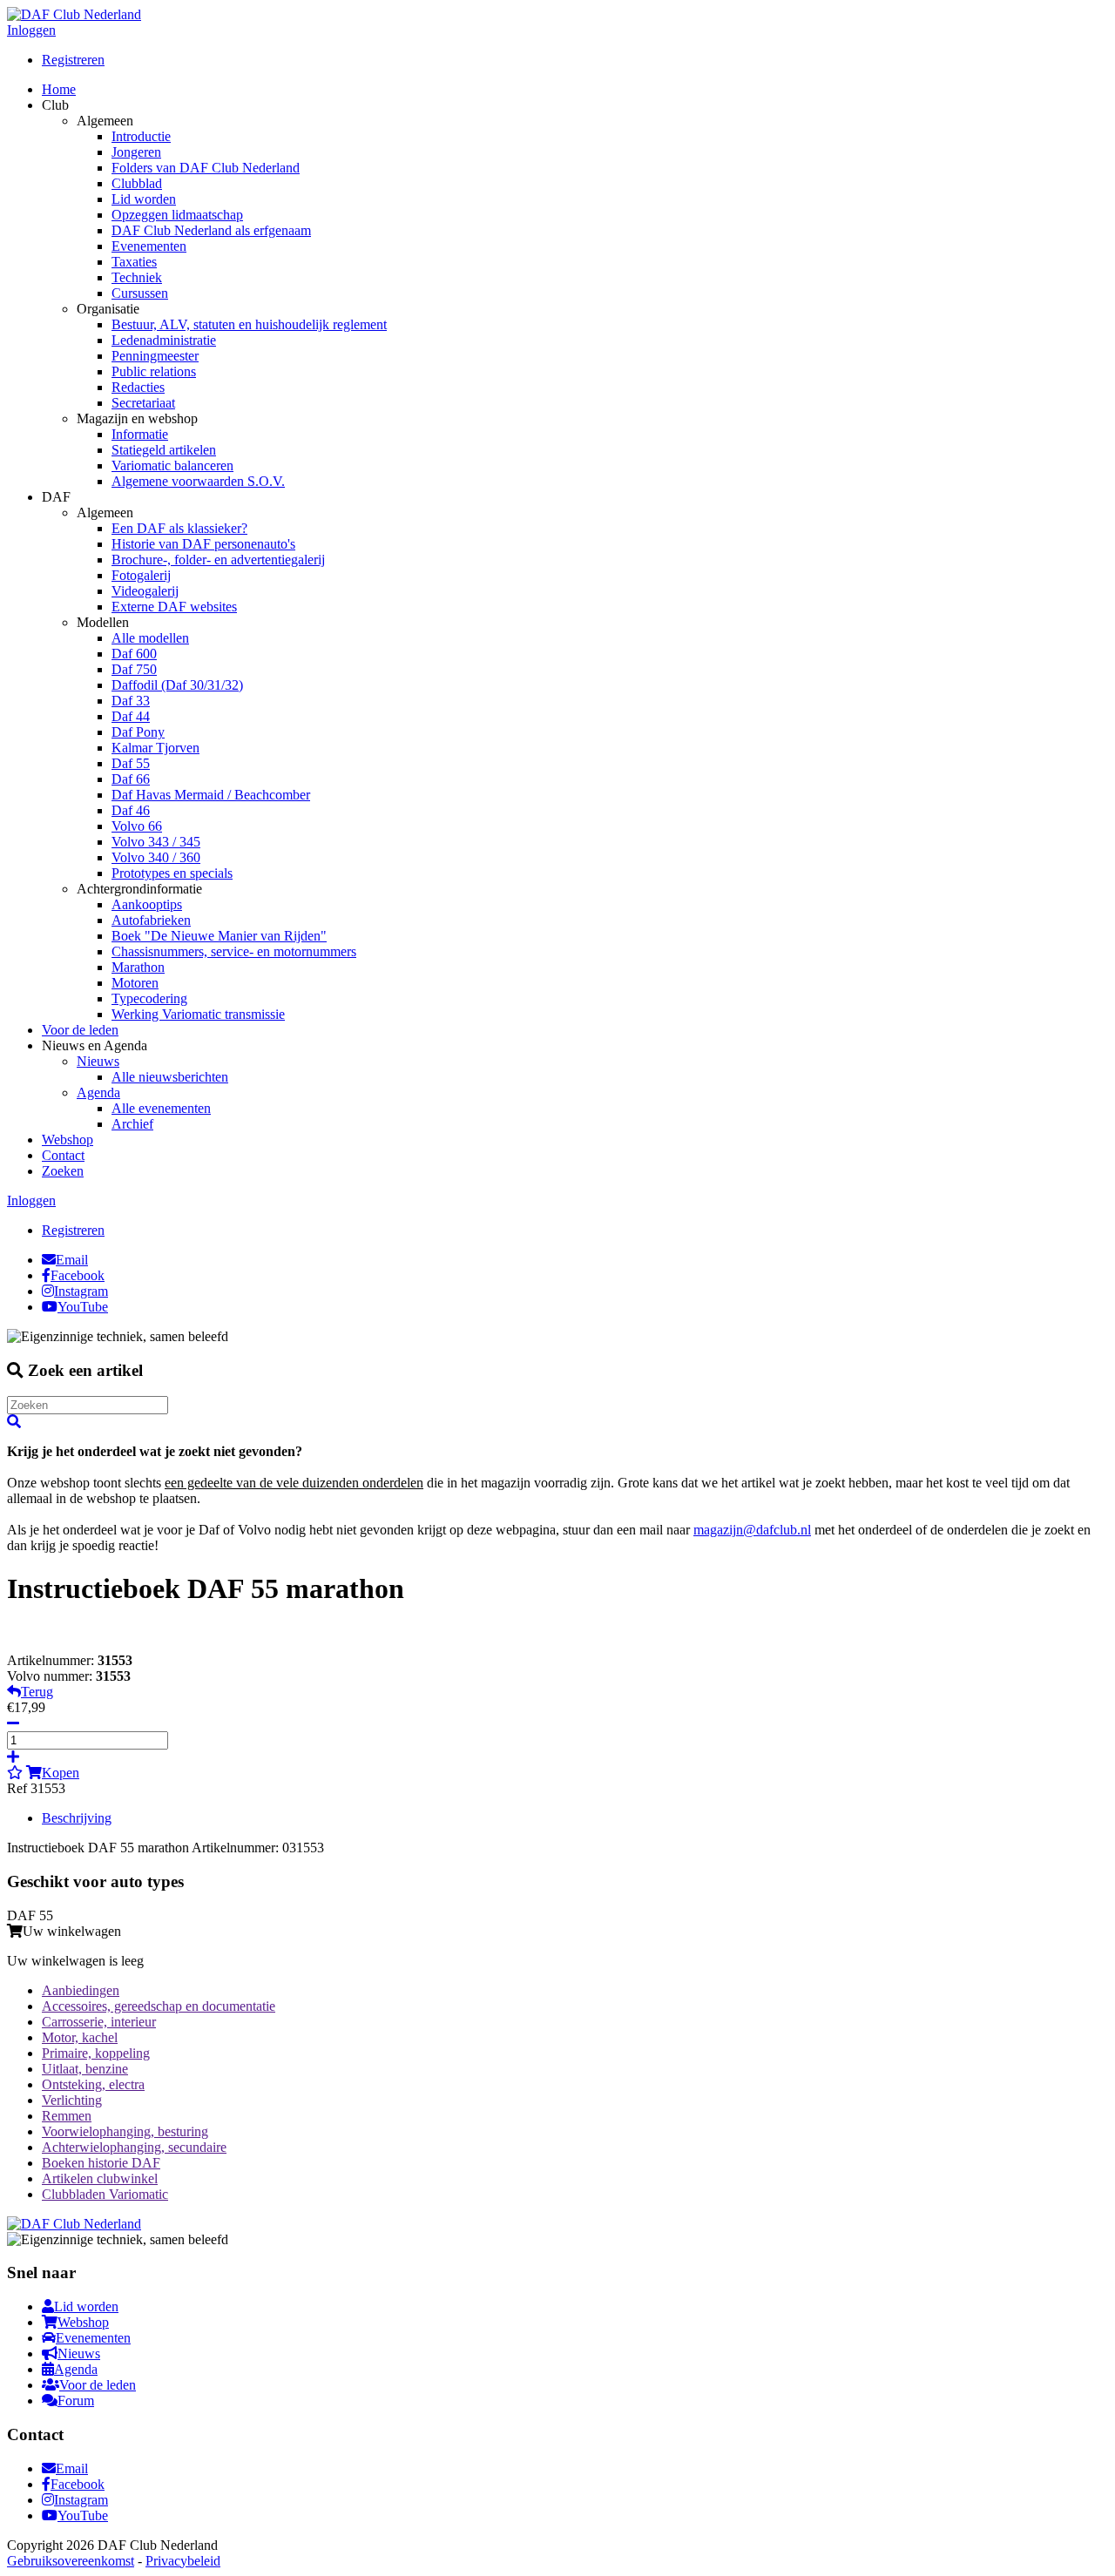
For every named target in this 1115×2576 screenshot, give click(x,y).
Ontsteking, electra (93, 2084)
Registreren (73, 60)
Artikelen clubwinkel (100, 2178)
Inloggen (31, 30)
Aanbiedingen (81, 1990)
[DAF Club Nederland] (74, 14)
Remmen (67, 2116)
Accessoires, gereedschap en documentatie (159, 2006)
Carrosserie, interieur (99, 2022)
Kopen (61, 1773)
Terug (37, 1692)
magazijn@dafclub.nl (752, 1530)
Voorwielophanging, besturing (125, 2131)
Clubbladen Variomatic (105, 2194)
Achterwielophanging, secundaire (134, 2147)
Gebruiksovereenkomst (71, 2561)
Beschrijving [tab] (77, 1818)
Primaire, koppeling (96, 2053)
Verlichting (72, 2100)
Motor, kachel (80, 2037)
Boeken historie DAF (101, 2163)
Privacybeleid (183, 2561)
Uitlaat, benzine (85, 2069)
